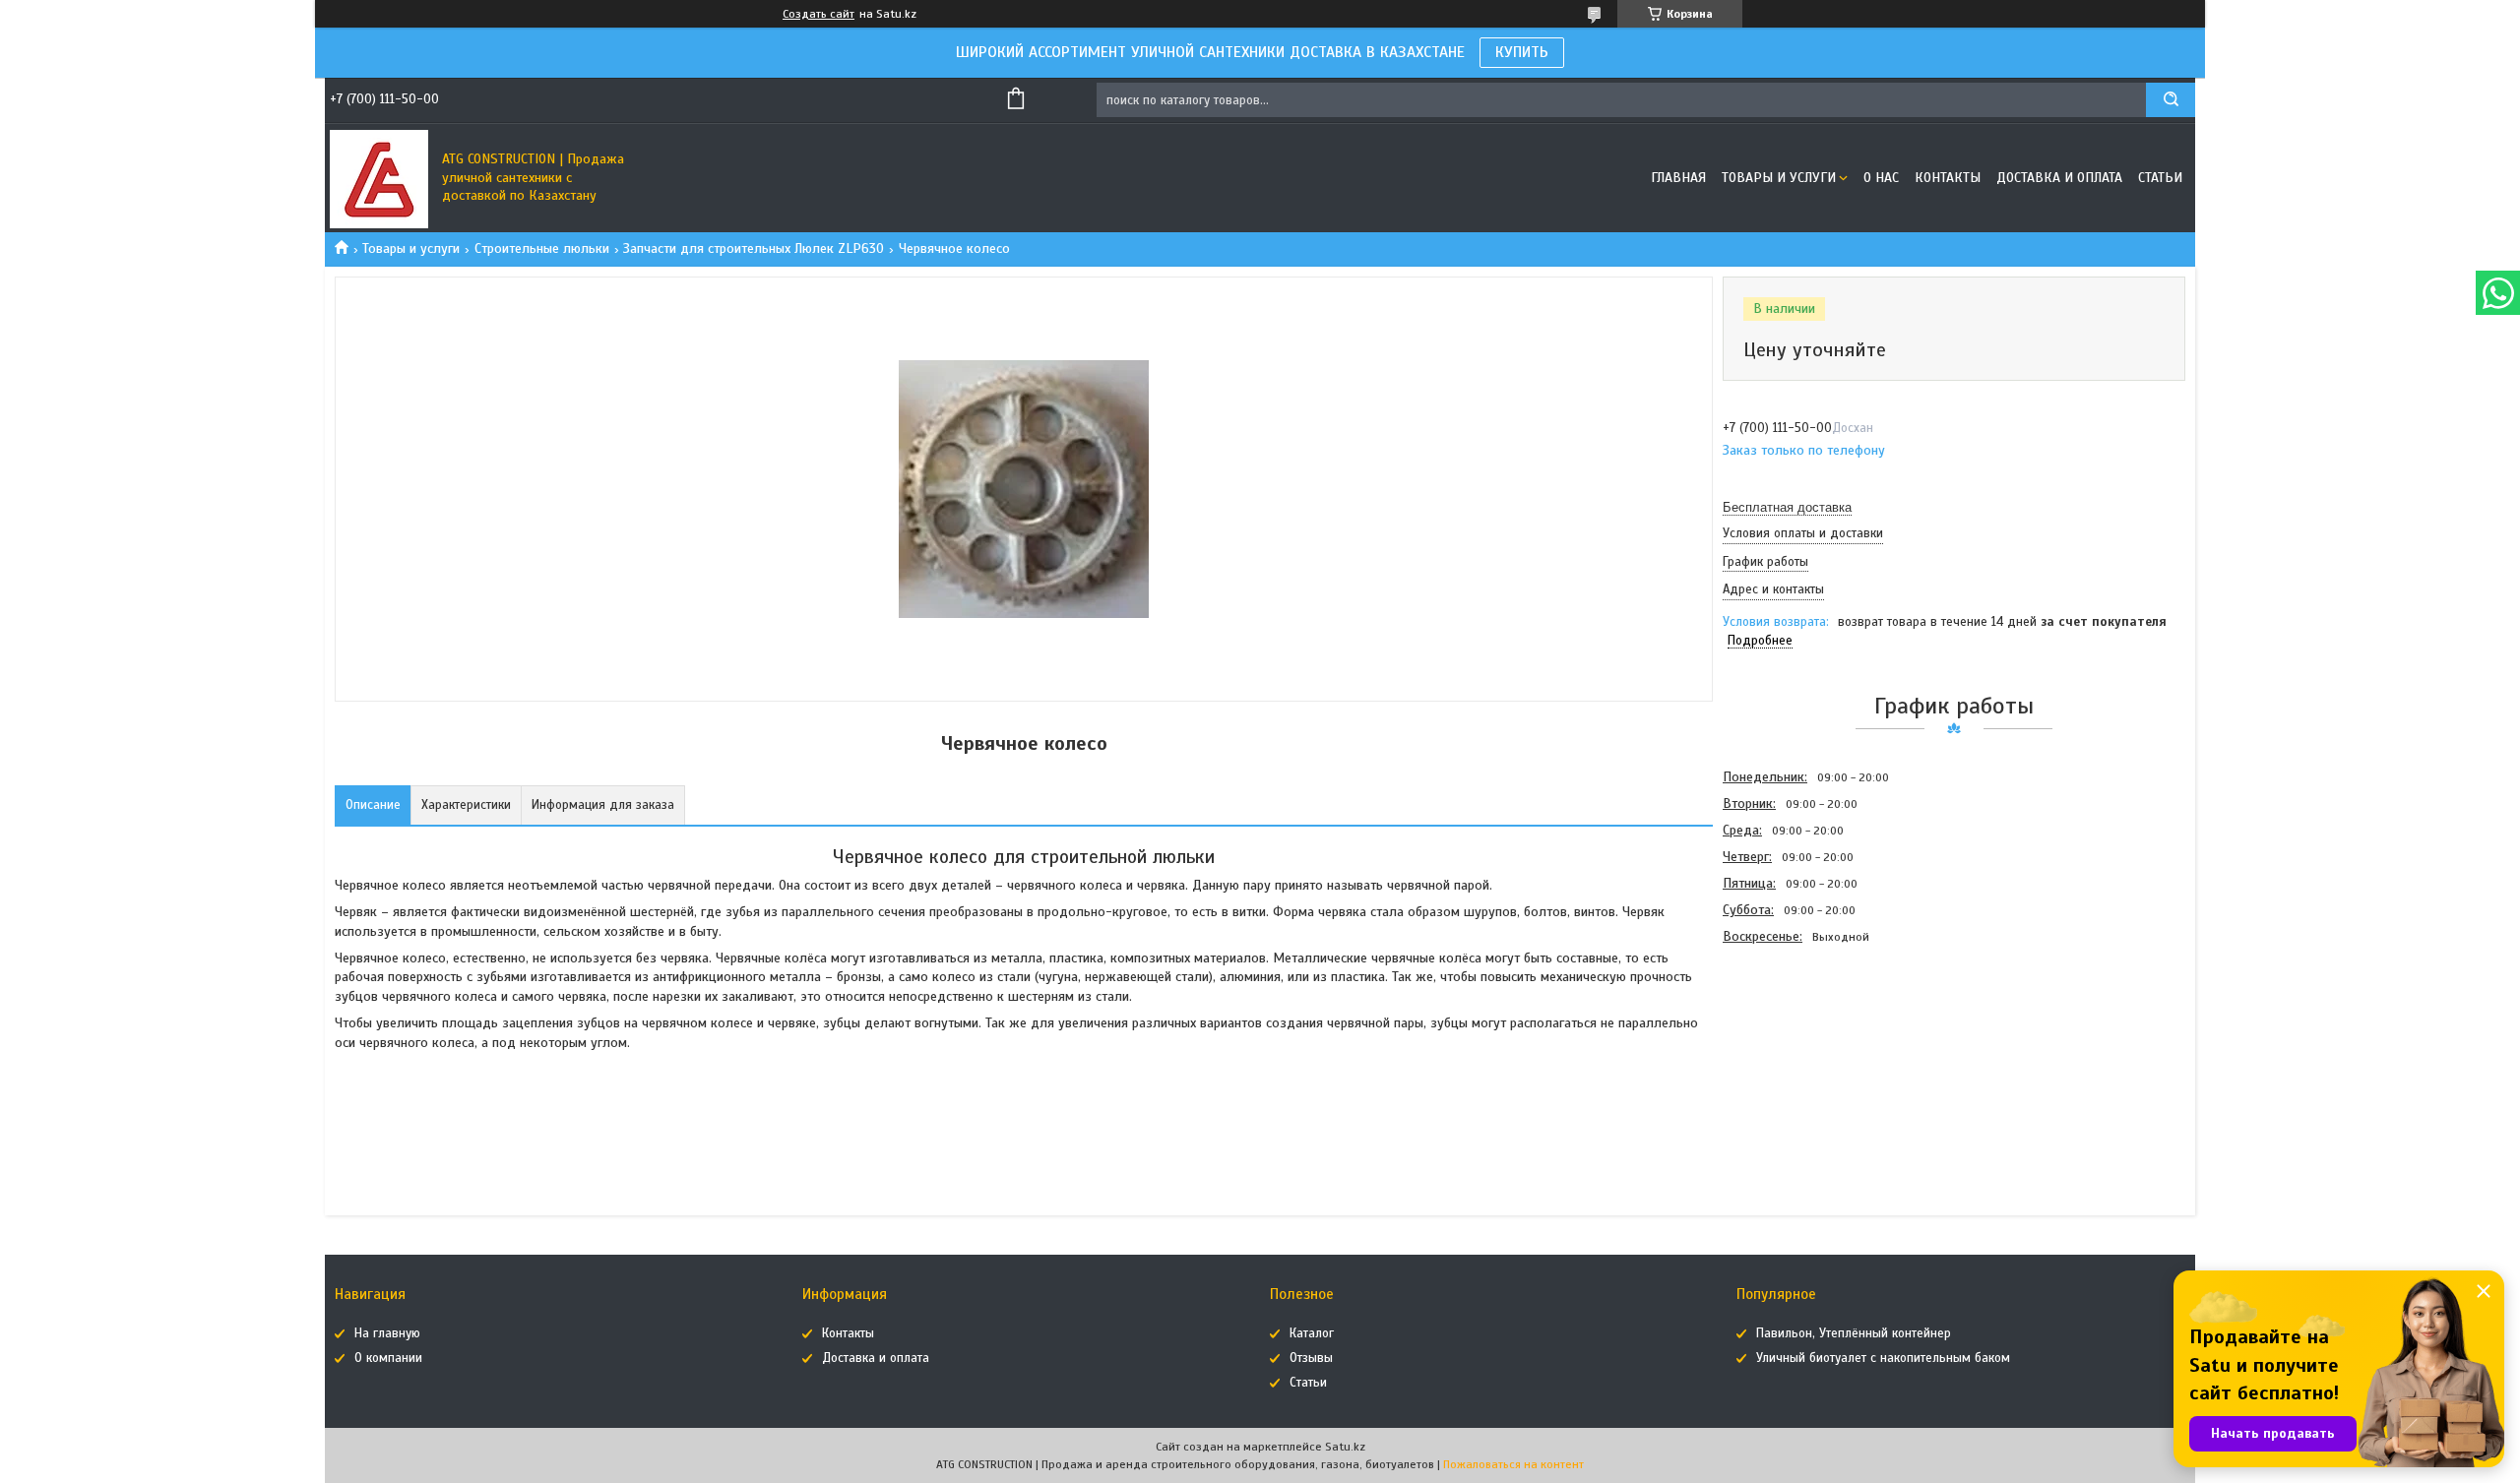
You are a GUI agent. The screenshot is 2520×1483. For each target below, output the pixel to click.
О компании (388, 1358)
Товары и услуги (1779, 178)
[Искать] (2171, 100)
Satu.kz (1345, 1447)
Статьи (2160, 178)
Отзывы (1311, 1358)
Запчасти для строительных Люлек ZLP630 (754, 248)
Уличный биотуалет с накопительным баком (1883, 1358)
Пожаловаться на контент (1513, 1464)
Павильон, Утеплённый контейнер (1854, 1333)
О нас (1881, 178)
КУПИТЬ (1522, 52)
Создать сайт (819, 14)
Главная (1678, 178)
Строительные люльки (542, 248)
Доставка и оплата (2059, 178)
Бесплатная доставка (1787, 507)
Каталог (1312, 1333)
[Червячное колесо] (1793, 1056)
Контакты (1948, 178)
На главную (387, 1333)
